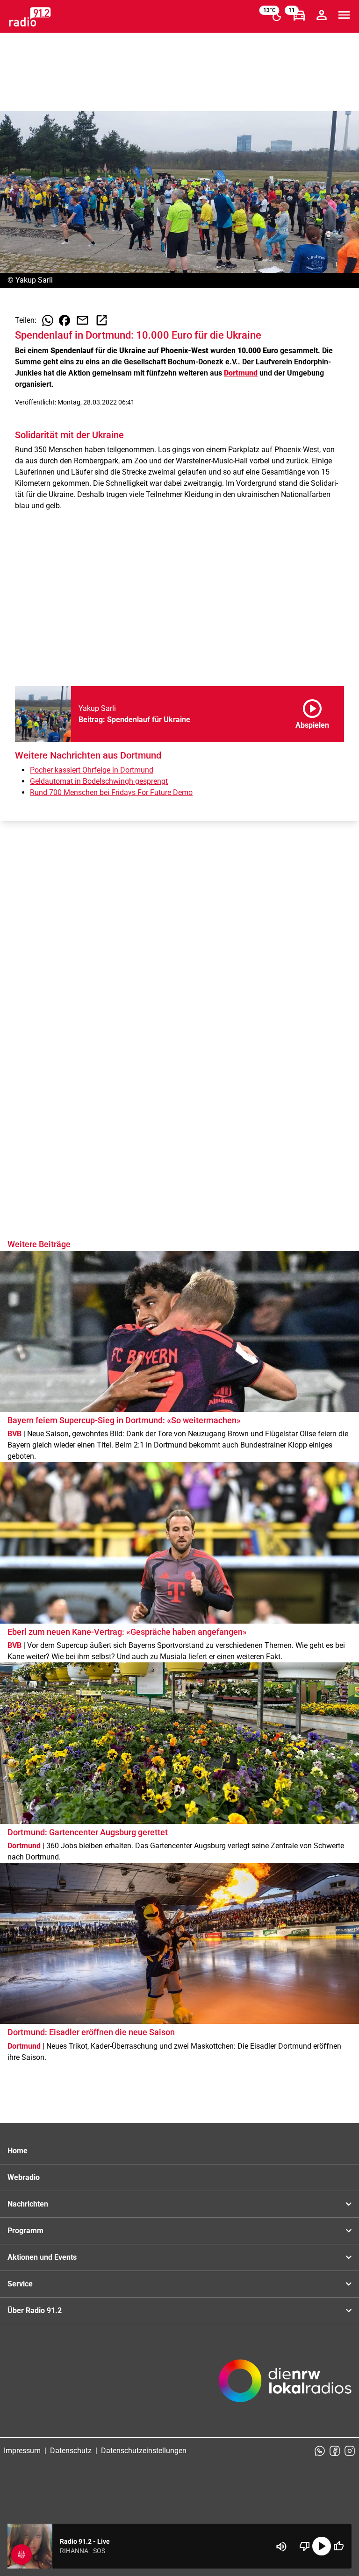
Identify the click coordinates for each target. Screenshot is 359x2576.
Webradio (24, 2177)
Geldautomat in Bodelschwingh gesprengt (99, 781)
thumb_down (305, 2546)
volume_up (281, 2547)
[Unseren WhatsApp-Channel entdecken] (320, 2451)
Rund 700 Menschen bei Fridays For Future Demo (111, 792)
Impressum (22, 2451)
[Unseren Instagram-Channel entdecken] (350, 2451)
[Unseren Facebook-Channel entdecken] (335, 2451)
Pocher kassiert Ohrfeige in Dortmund (92, 770)
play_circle (322, 2546)
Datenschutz (71, 2451)
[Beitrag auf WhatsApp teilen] (48, 320)
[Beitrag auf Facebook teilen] (65, 320)
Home (18, 2151)
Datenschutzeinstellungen (144, 2451)
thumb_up (338, 2546)
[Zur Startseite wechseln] (30, 17)
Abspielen (312, 712)
